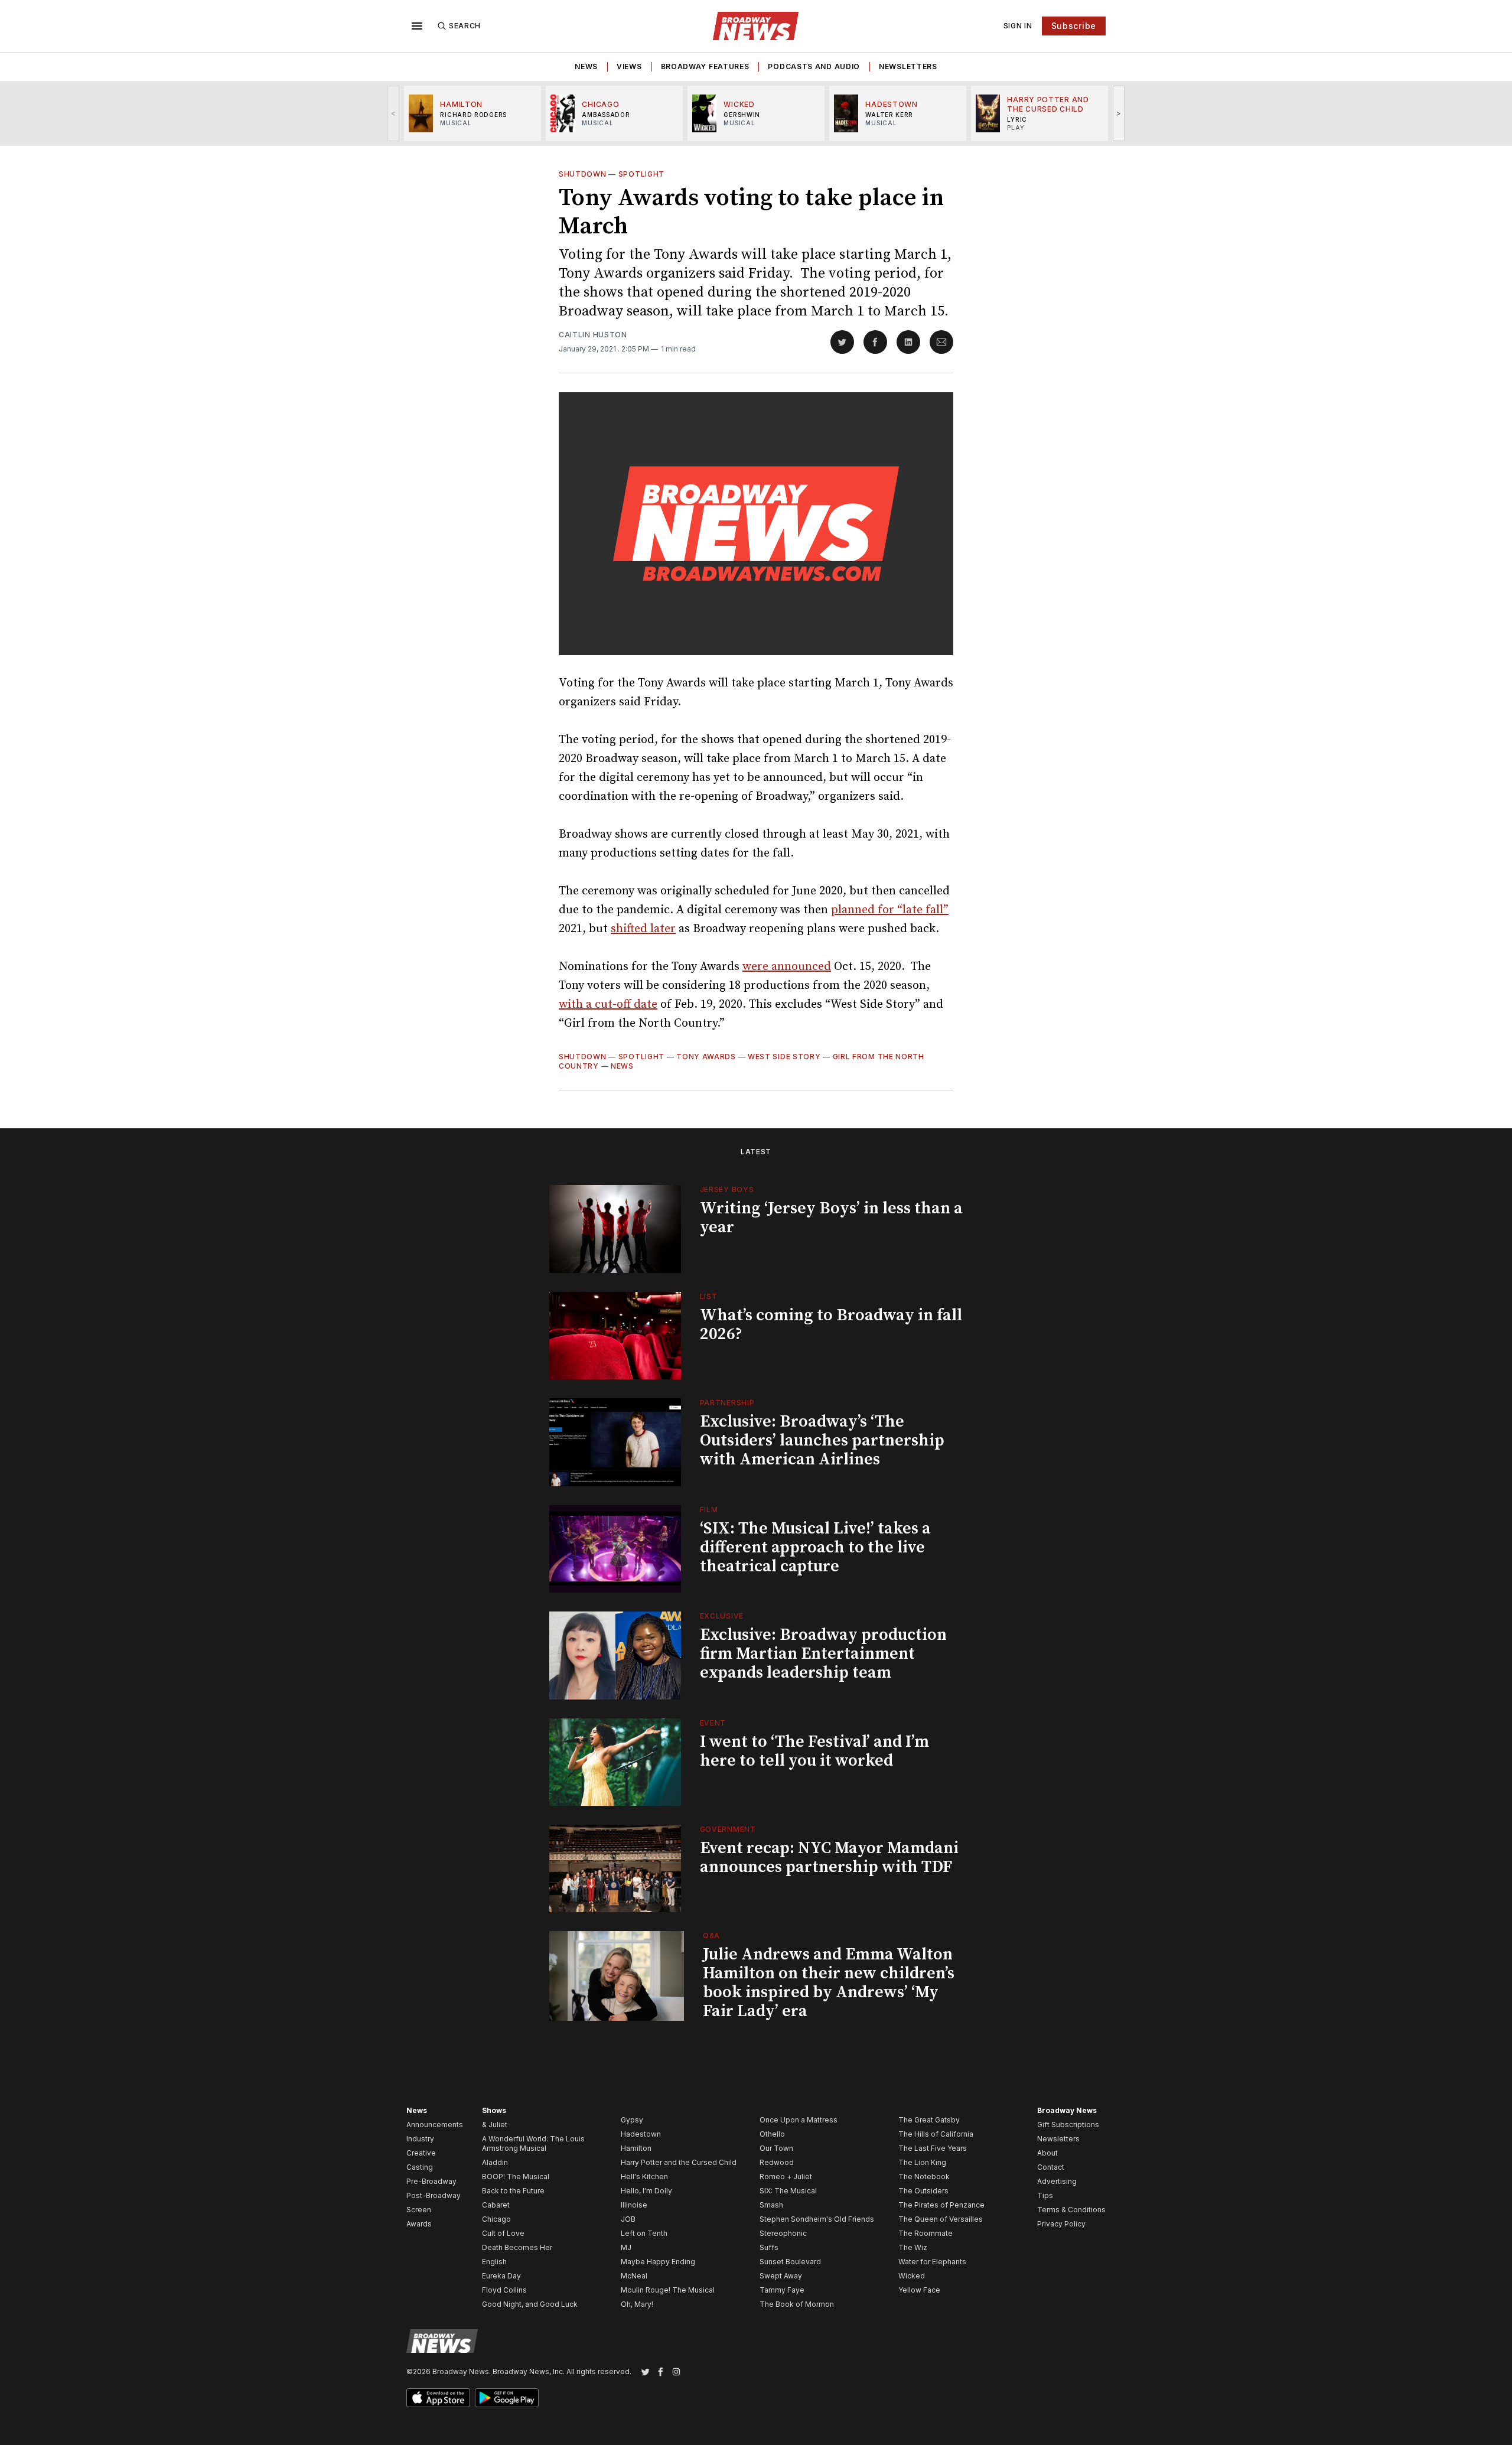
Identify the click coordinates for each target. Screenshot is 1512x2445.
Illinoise (634, 2205)
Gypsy (632, 2120)
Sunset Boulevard (790, 2262)
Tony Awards (706, 1057)
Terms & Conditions (1071, 2210)
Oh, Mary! (637, 2304)
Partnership (727, 1403)
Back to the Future (513, 2191)
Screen (419, 2210)
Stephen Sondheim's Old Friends (817, 2219)
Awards (419, 2224)
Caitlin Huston (593, 335)
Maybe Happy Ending (658, 2262)
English (494, 2262)
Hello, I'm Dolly (646, 2191)
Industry (420, 2139)
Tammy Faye (782, 2290)
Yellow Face (919, 2290)
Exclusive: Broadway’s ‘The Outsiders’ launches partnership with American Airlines (822, 1440)
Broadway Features (705, 66)
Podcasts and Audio (814, 66)
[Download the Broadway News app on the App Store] (438, 2398)
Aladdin (495, 2162)
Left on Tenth (644, 2233)
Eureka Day (501, 2276)
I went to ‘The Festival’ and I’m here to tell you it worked (814, 1751)
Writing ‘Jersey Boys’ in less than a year (831, 1218)
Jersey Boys (727, 1189)
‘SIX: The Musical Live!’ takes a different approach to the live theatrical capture (815, 1547)
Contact (1051, 2167)
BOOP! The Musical (516, 2177)
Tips (1045, 2195)
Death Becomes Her (517, 2247)
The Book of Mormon (797, 2304)
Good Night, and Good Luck (530, 2304)
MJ (626, 2247)
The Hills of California (936, 2134)
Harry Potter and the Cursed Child (679, 2162)
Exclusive (722, 1616)
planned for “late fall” (890, 910)
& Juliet (495, 2125)
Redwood (777, 2162)
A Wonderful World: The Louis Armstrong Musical (533, 2143)
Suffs (769, 2247)
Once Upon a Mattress (799, 2120)
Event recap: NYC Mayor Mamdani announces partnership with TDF (829, 1858)
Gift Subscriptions (1068, 2125)
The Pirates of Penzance (941, 2205)
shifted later (643, 929)
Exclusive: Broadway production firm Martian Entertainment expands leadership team (823, 1654)
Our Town (776, 2148)
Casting (420, 2167)
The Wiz (913, 2247)
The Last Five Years (933, 2148)
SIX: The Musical (788, 2191)
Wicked (912, 2276)
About (1047, 2153)
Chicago (496, 2219)
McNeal (634, 2276)
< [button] (394, 113)
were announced (787, 967)
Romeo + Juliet (786, 2177)
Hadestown (641, 2134)
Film (709, 1510)
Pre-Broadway (431, 2181)
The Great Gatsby (929, 2120)
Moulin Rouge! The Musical (668, 2290)
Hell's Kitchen (644, 2177)
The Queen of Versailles (941, 2219)
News (586, 66)
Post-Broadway (434, 2195)
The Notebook (924, 2177)
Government (728, 1829)
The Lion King (922, 2162)
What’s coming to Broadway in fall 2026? (831, 1325)
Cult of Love (503, 2233)
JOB (628, 2219)
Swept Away (781, 2276)
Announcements (435, 2125)
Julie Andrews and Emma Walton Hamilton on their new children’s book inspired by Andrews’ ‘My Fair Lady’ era (829, 1983)
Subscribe (1074, 26)
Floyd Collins (504, 2290)
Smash (771, 2205)
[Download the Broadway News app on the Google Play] (507, 2398)
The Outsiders (923, 2191)
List (709, 1296)
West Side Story (784, 1057)
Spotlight (641, 174)
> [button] (1119, 113)
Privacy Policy (1061, 2224)
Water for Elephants (932, 2262)
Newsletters (908, 66)
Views (629, 66)
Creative (421, 2153)
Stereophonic (783, 2233)
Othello (772, 2134)
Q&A (711, 1936)
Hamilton (636, 2148)
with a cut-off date (608, 1005)
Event (713, 1723)
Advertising (1057, 2181)
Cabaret (496, 2205)
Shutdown (583, 174)
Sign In (1018, 26)
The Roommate (926, 2233)
